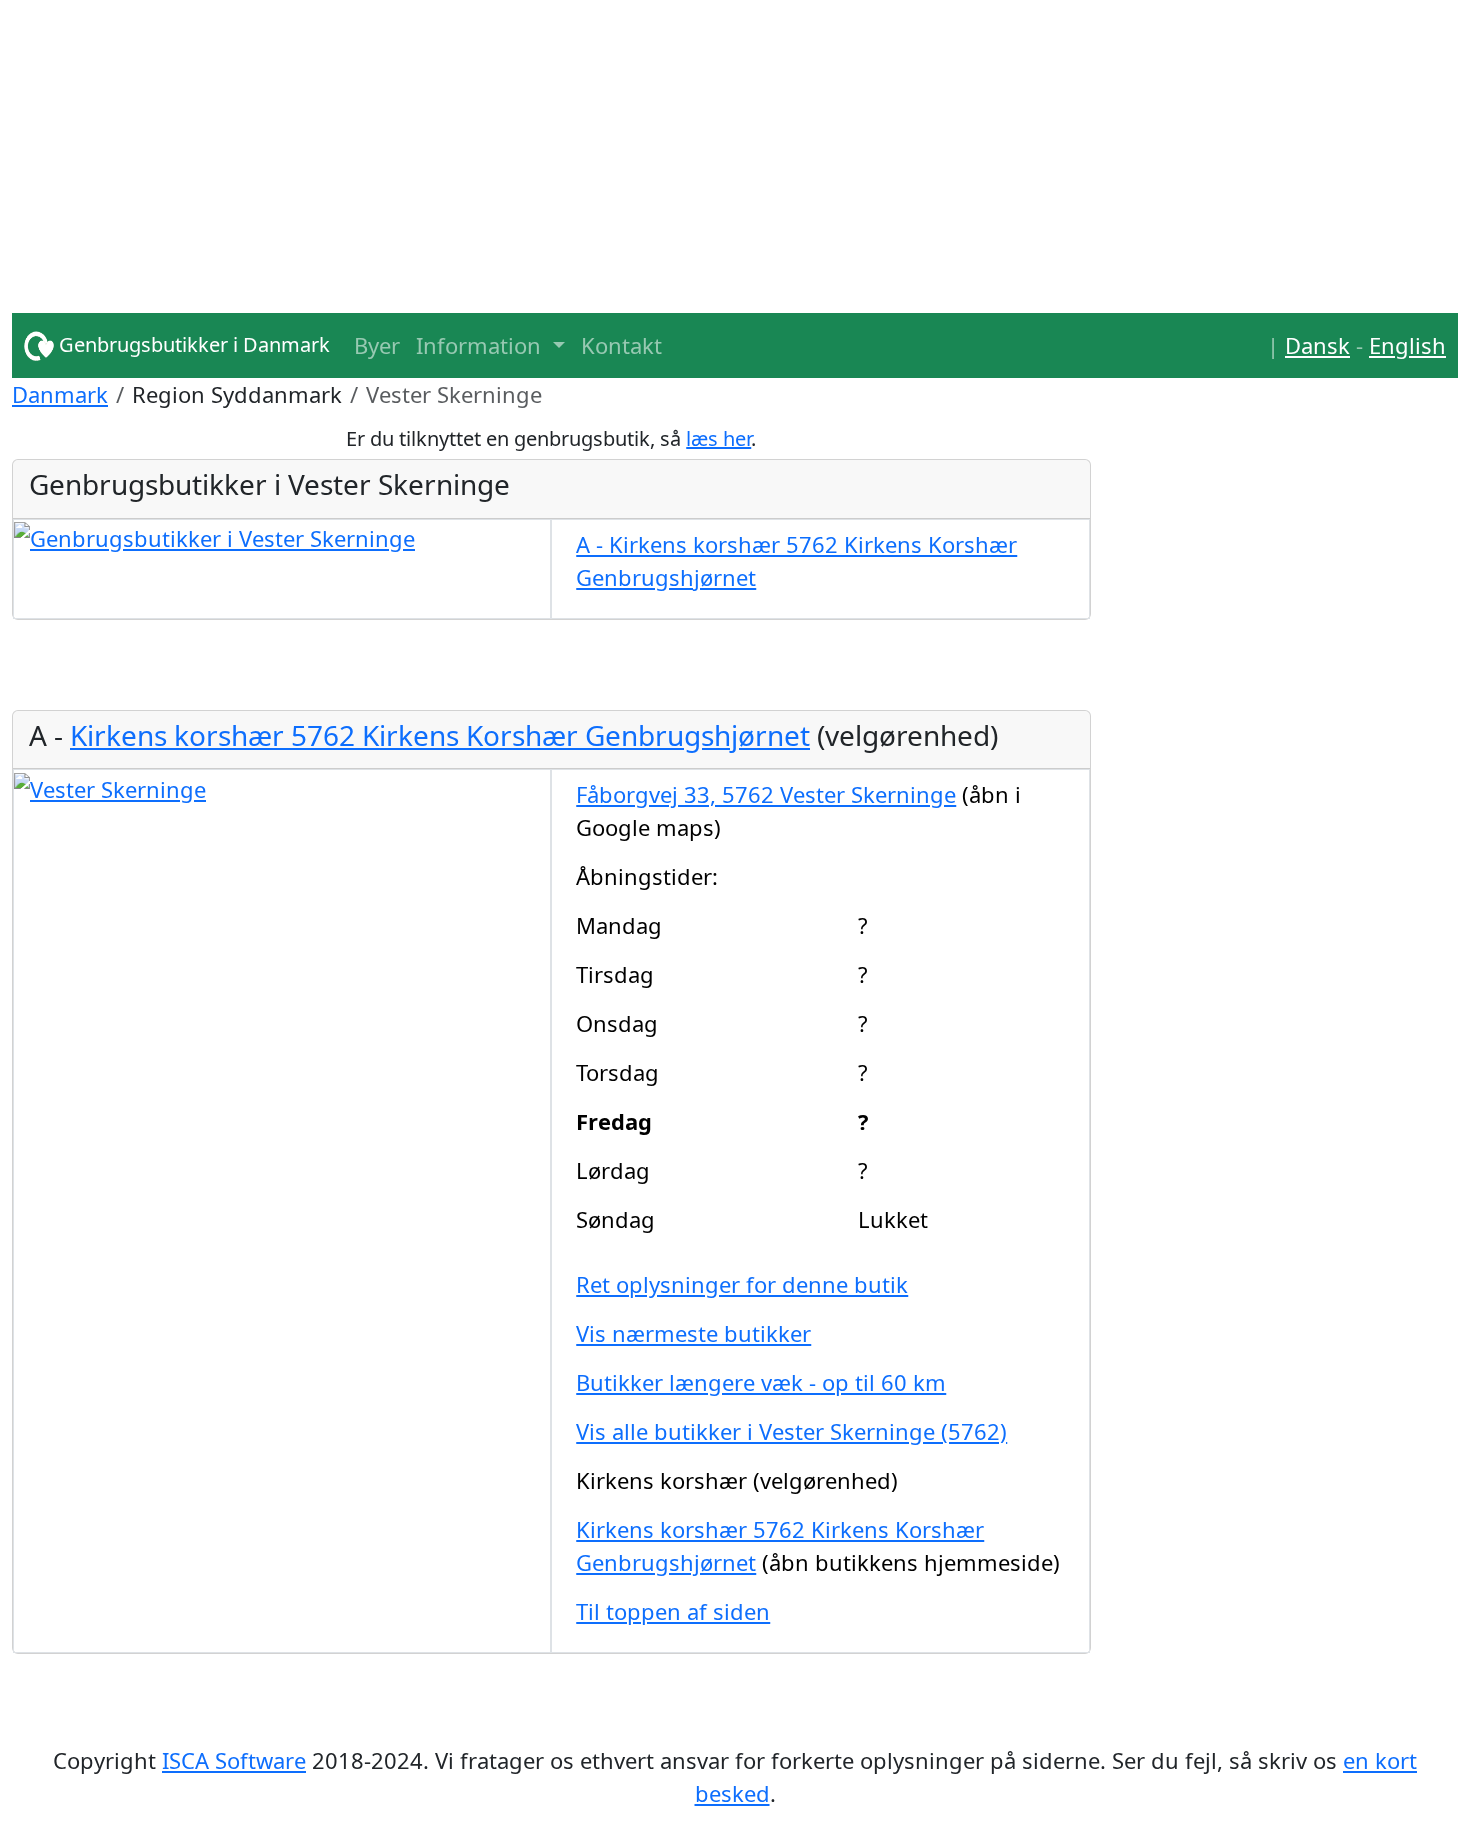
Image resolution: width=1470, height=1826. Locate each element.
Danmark (60, 394)
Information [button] (481, 345)
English (1407, 345)
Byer (377, 345)
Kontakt (621, 345)
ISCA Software (234, 1760)
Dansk (1317, 345)
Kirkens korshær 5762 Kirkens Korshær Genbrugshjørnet (440, 735)
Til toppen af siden (673, 1611)
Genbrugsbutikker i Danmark (192, 344)
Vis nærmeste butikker (693, 1333)
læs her (718, 438)
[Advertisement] (612, 140)
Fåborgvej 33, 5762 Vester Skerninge (766, 794)
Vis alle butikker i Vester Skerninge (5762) (791, 1431)
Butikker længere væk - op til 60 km (761, 1382)
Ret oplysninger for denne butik (742, 1284)
